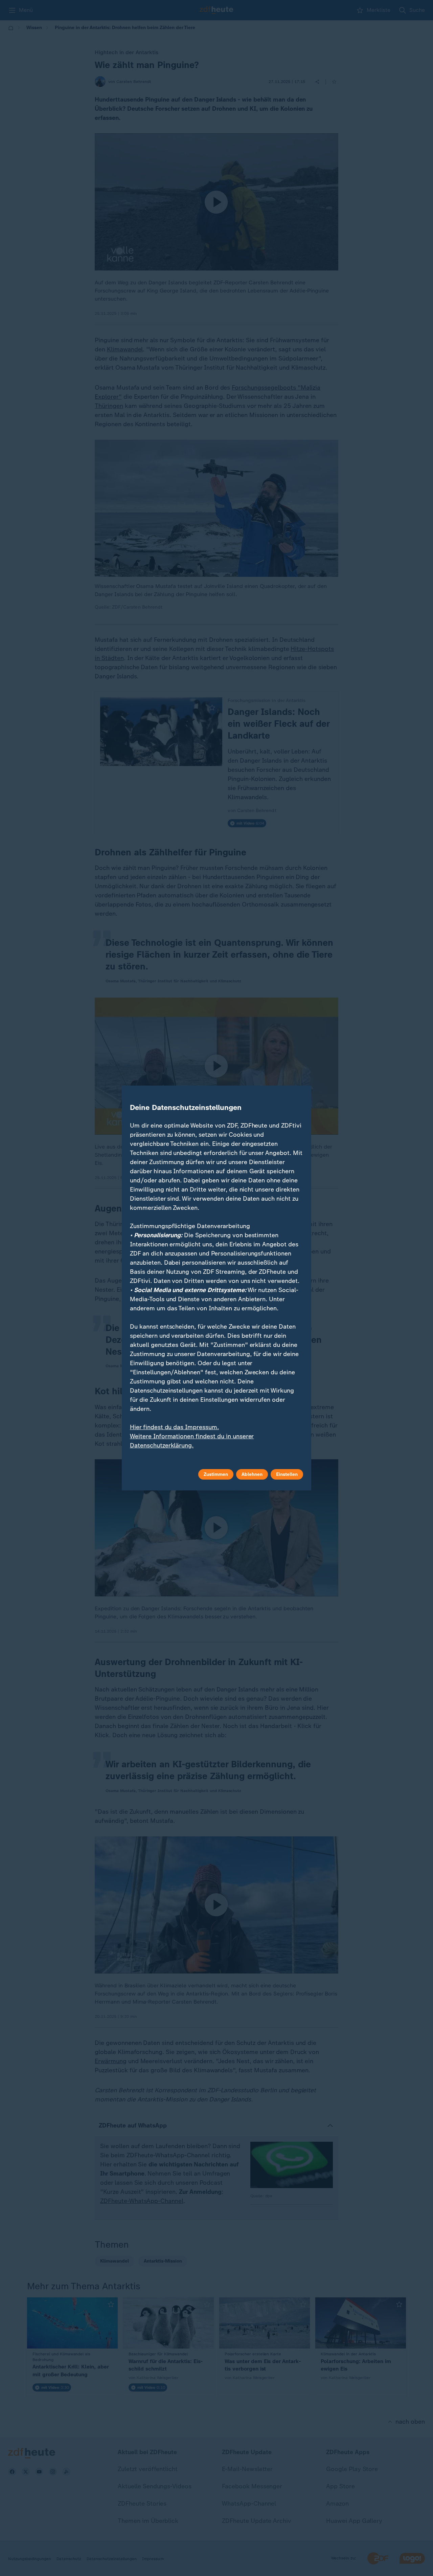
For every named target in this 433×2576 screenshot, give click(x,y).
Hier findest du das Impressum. (174, 1427)
